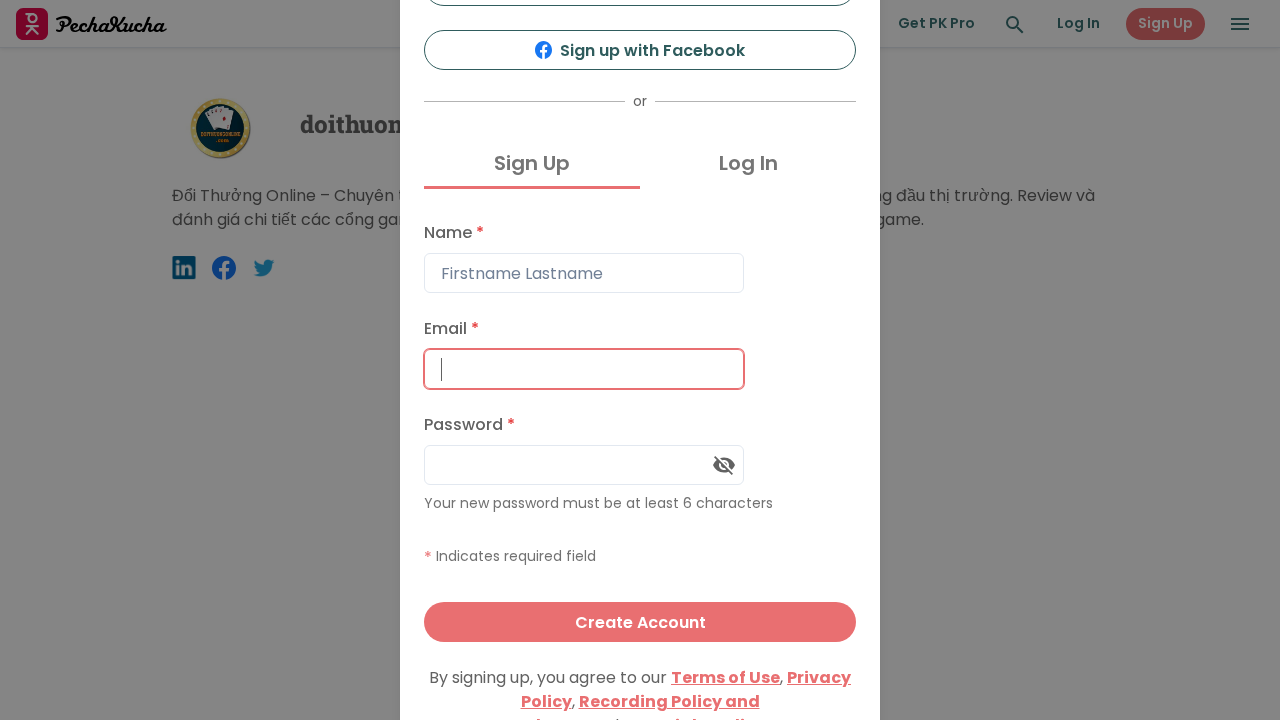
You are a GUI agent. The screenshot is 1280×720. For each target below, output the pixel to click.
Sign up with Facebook (652, 50)
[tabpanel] (640, 427)
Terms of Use (725, 677)
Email (451, 328)
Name (454, 232)
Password (469, 424)
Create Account (640, 622)
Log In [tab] (748, 163)
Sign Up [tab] (532, 163)
